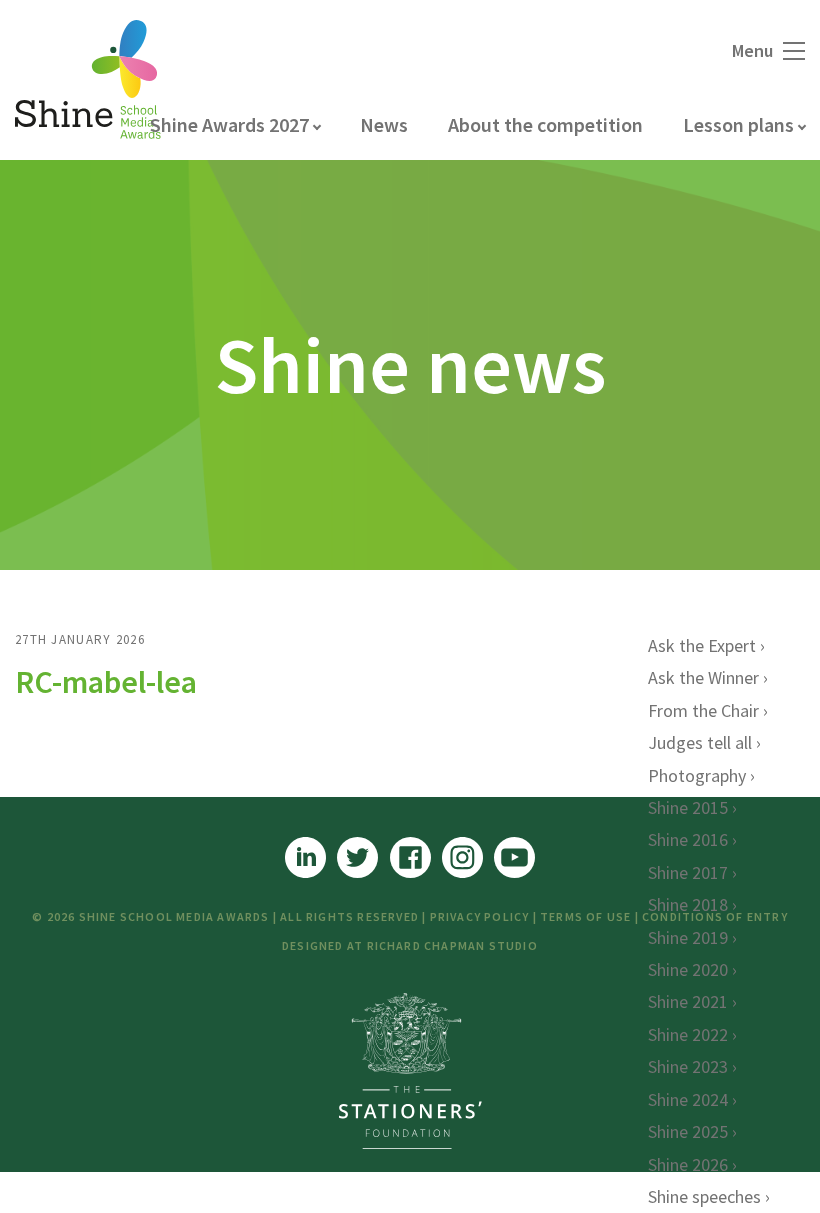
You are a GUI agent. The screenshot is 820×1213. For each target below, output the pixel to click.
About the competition (545, 124)
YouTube (514, 857)
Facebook (410, 857)
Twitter (357, 857)
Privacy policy (480, 916)
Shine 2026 (688, 1164)
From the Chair (703, 710)
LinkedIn (305, 857)
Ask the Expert (702, 645)
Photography (697, 775)
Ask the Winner (703, 677)
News (384, 124)
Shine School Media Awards (88, 80)
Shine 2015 (688, 807)
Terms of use (585, 916)
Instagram (462, 857)
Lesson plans (738, 124)
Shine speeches (704, 1196)
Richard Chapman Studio (452, 945)
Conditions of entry (715, 916)
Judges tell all (700, 742)
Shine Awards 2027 (229, 124)
